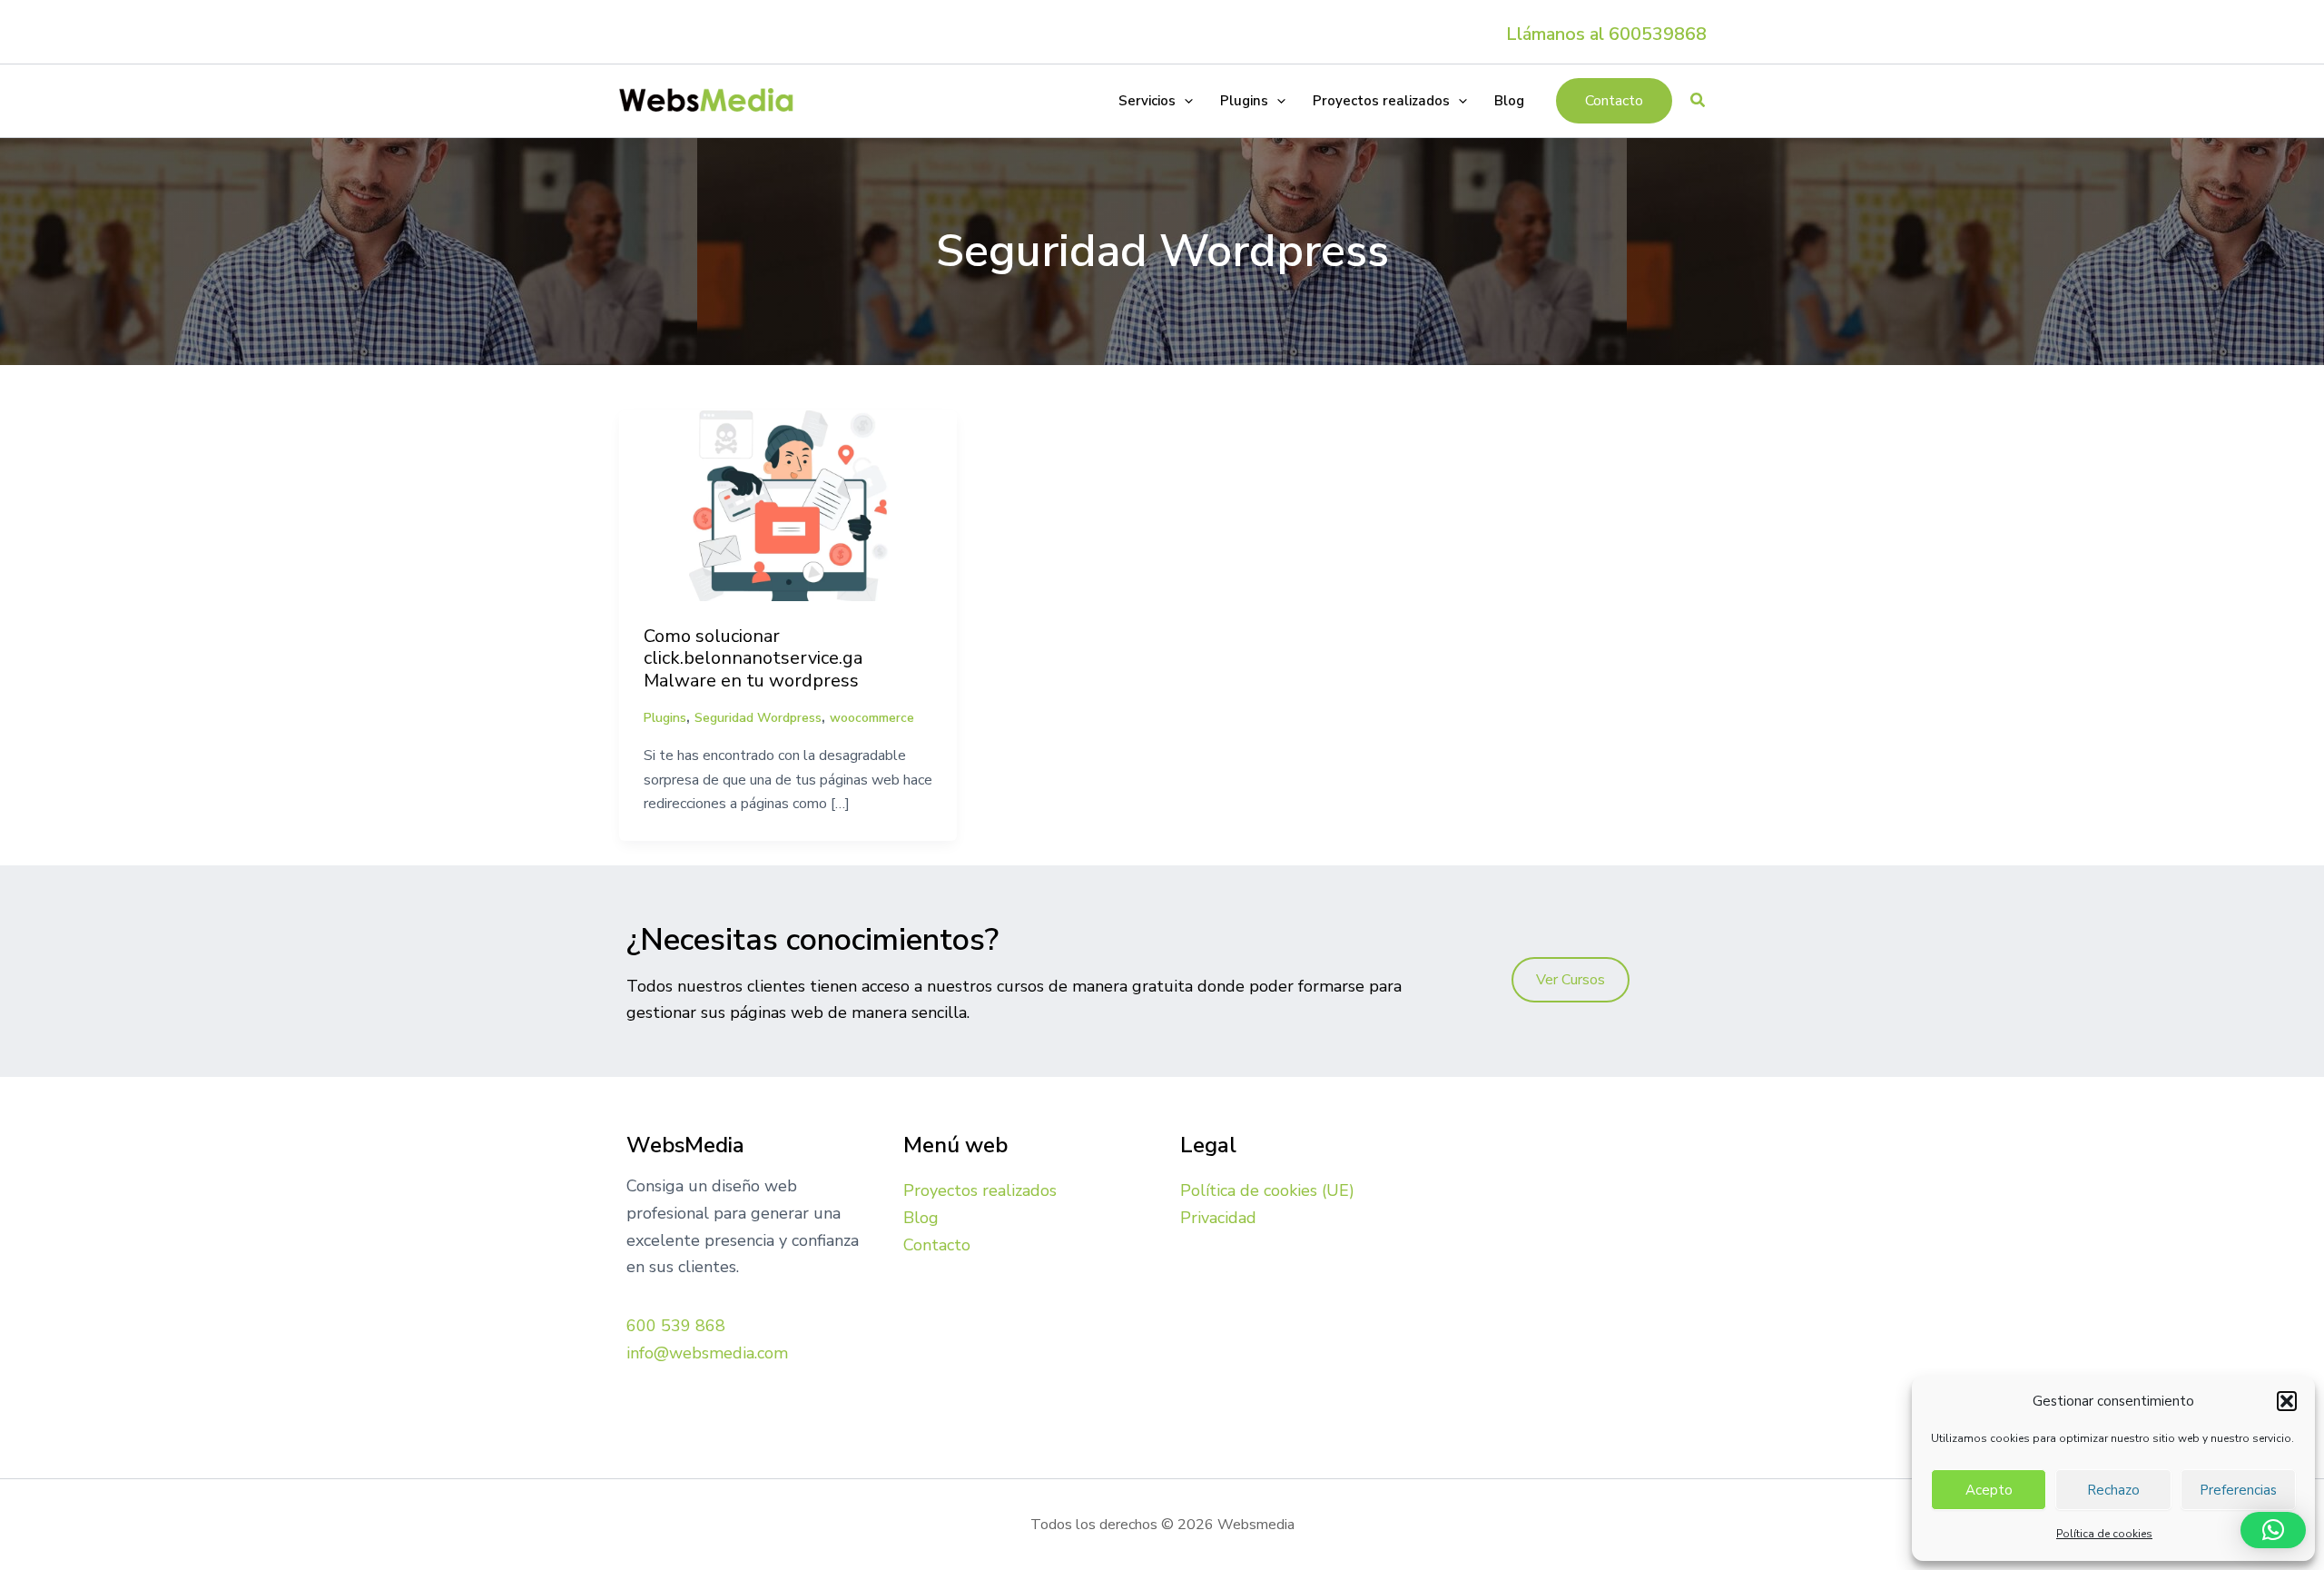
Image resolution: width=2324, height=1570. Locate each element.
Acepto (1989, 1490)
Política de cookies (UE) (1267, 1190)
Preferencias (2238, 1490)
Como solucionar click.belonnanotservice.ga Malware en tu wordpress (753, 658)
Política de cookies (2104, 1534)
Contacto (937, 1245)
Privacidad (1218, 1218)
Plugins (665, 718)
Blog (921, 1218)
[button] (2287, 1401)
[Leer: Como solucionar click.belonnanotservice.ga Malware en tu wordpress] (788, 504)
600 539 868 (676, 1326)
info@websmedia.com (707, 1353)
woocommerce (872, 718)
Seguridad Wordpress (758, 718)
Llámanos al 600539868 (1606, 34)
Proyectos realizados (980, 1190)
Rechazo (2113, 1490)
